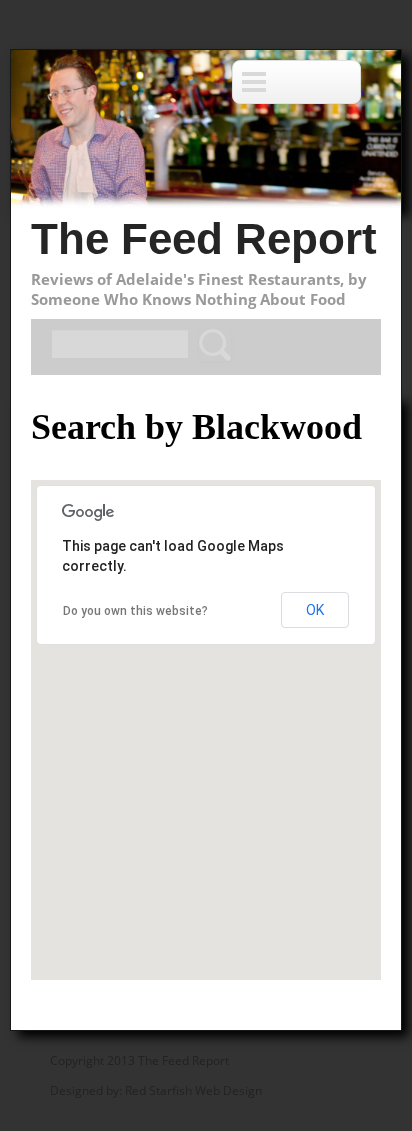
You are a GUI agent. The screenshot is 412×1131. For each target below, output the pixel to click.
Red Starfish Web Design (193, 1090)
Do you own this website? (135, 611)
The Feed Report (204, 238)
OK (315, 610)
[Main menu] (296, 82)
